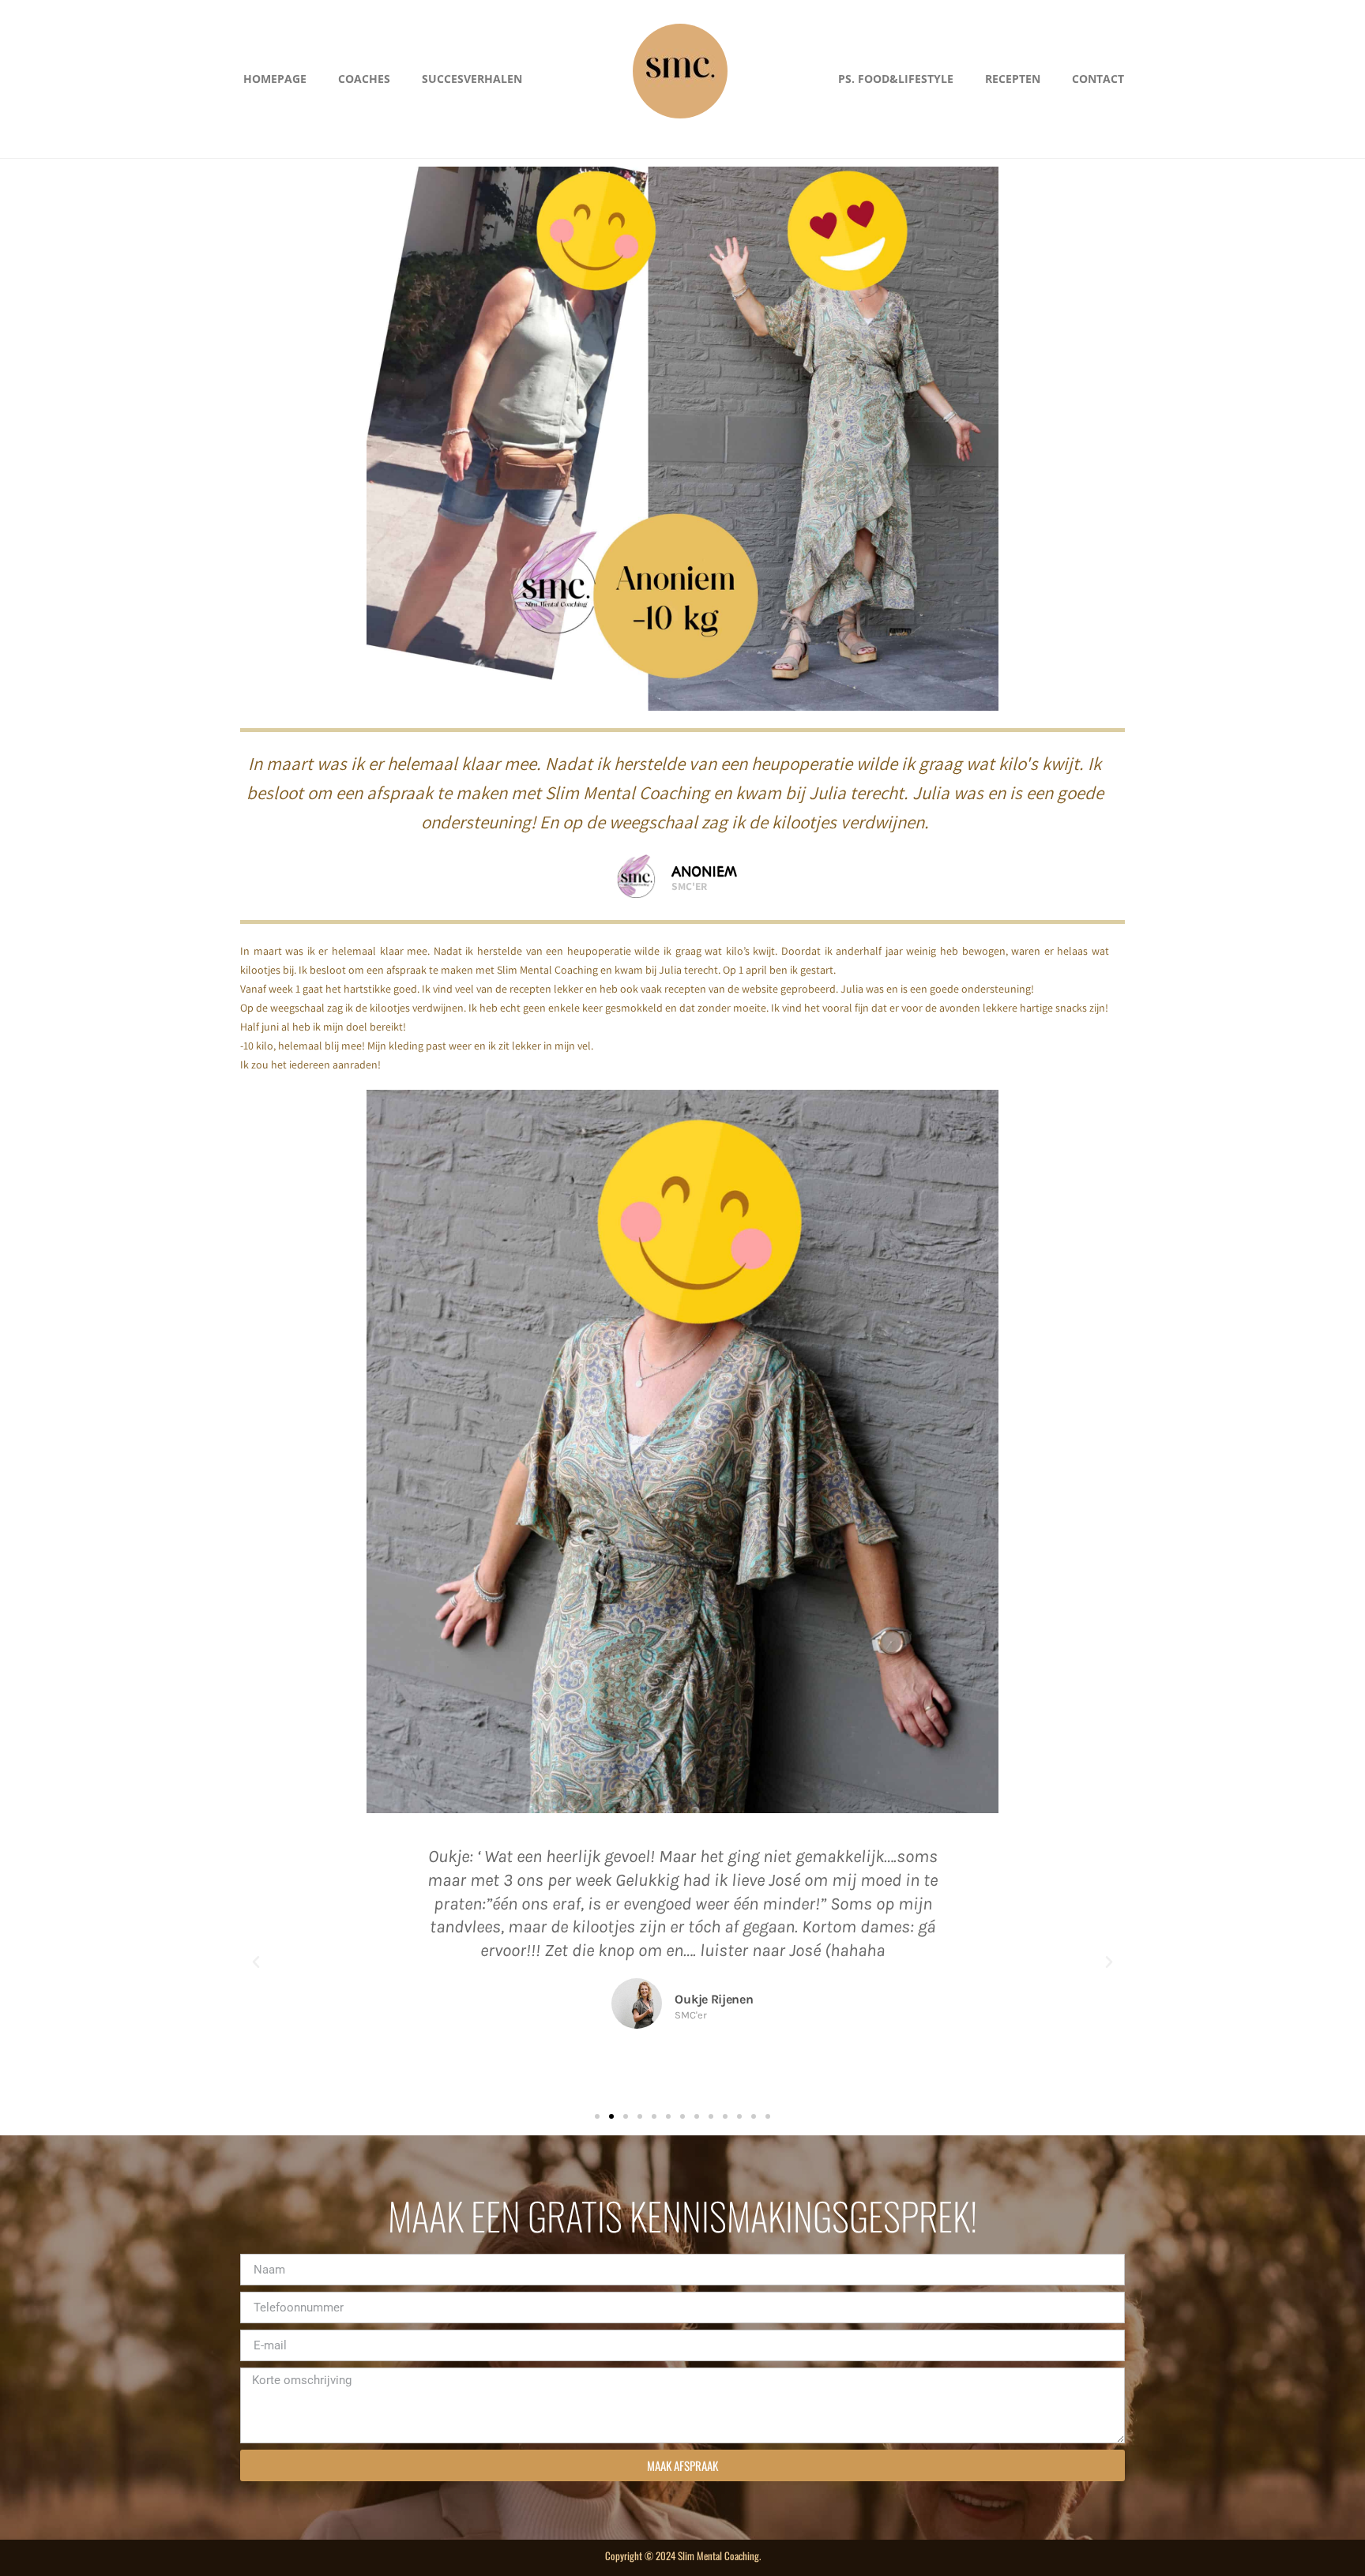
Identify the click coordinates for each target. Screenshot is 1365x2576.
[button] (256, 1962)
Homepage (275, 79)
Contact (1098, 79)
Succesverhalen (472, 79)
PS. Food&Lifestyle (896, 79)
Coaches (364, 79)
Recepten (1013, 79)
